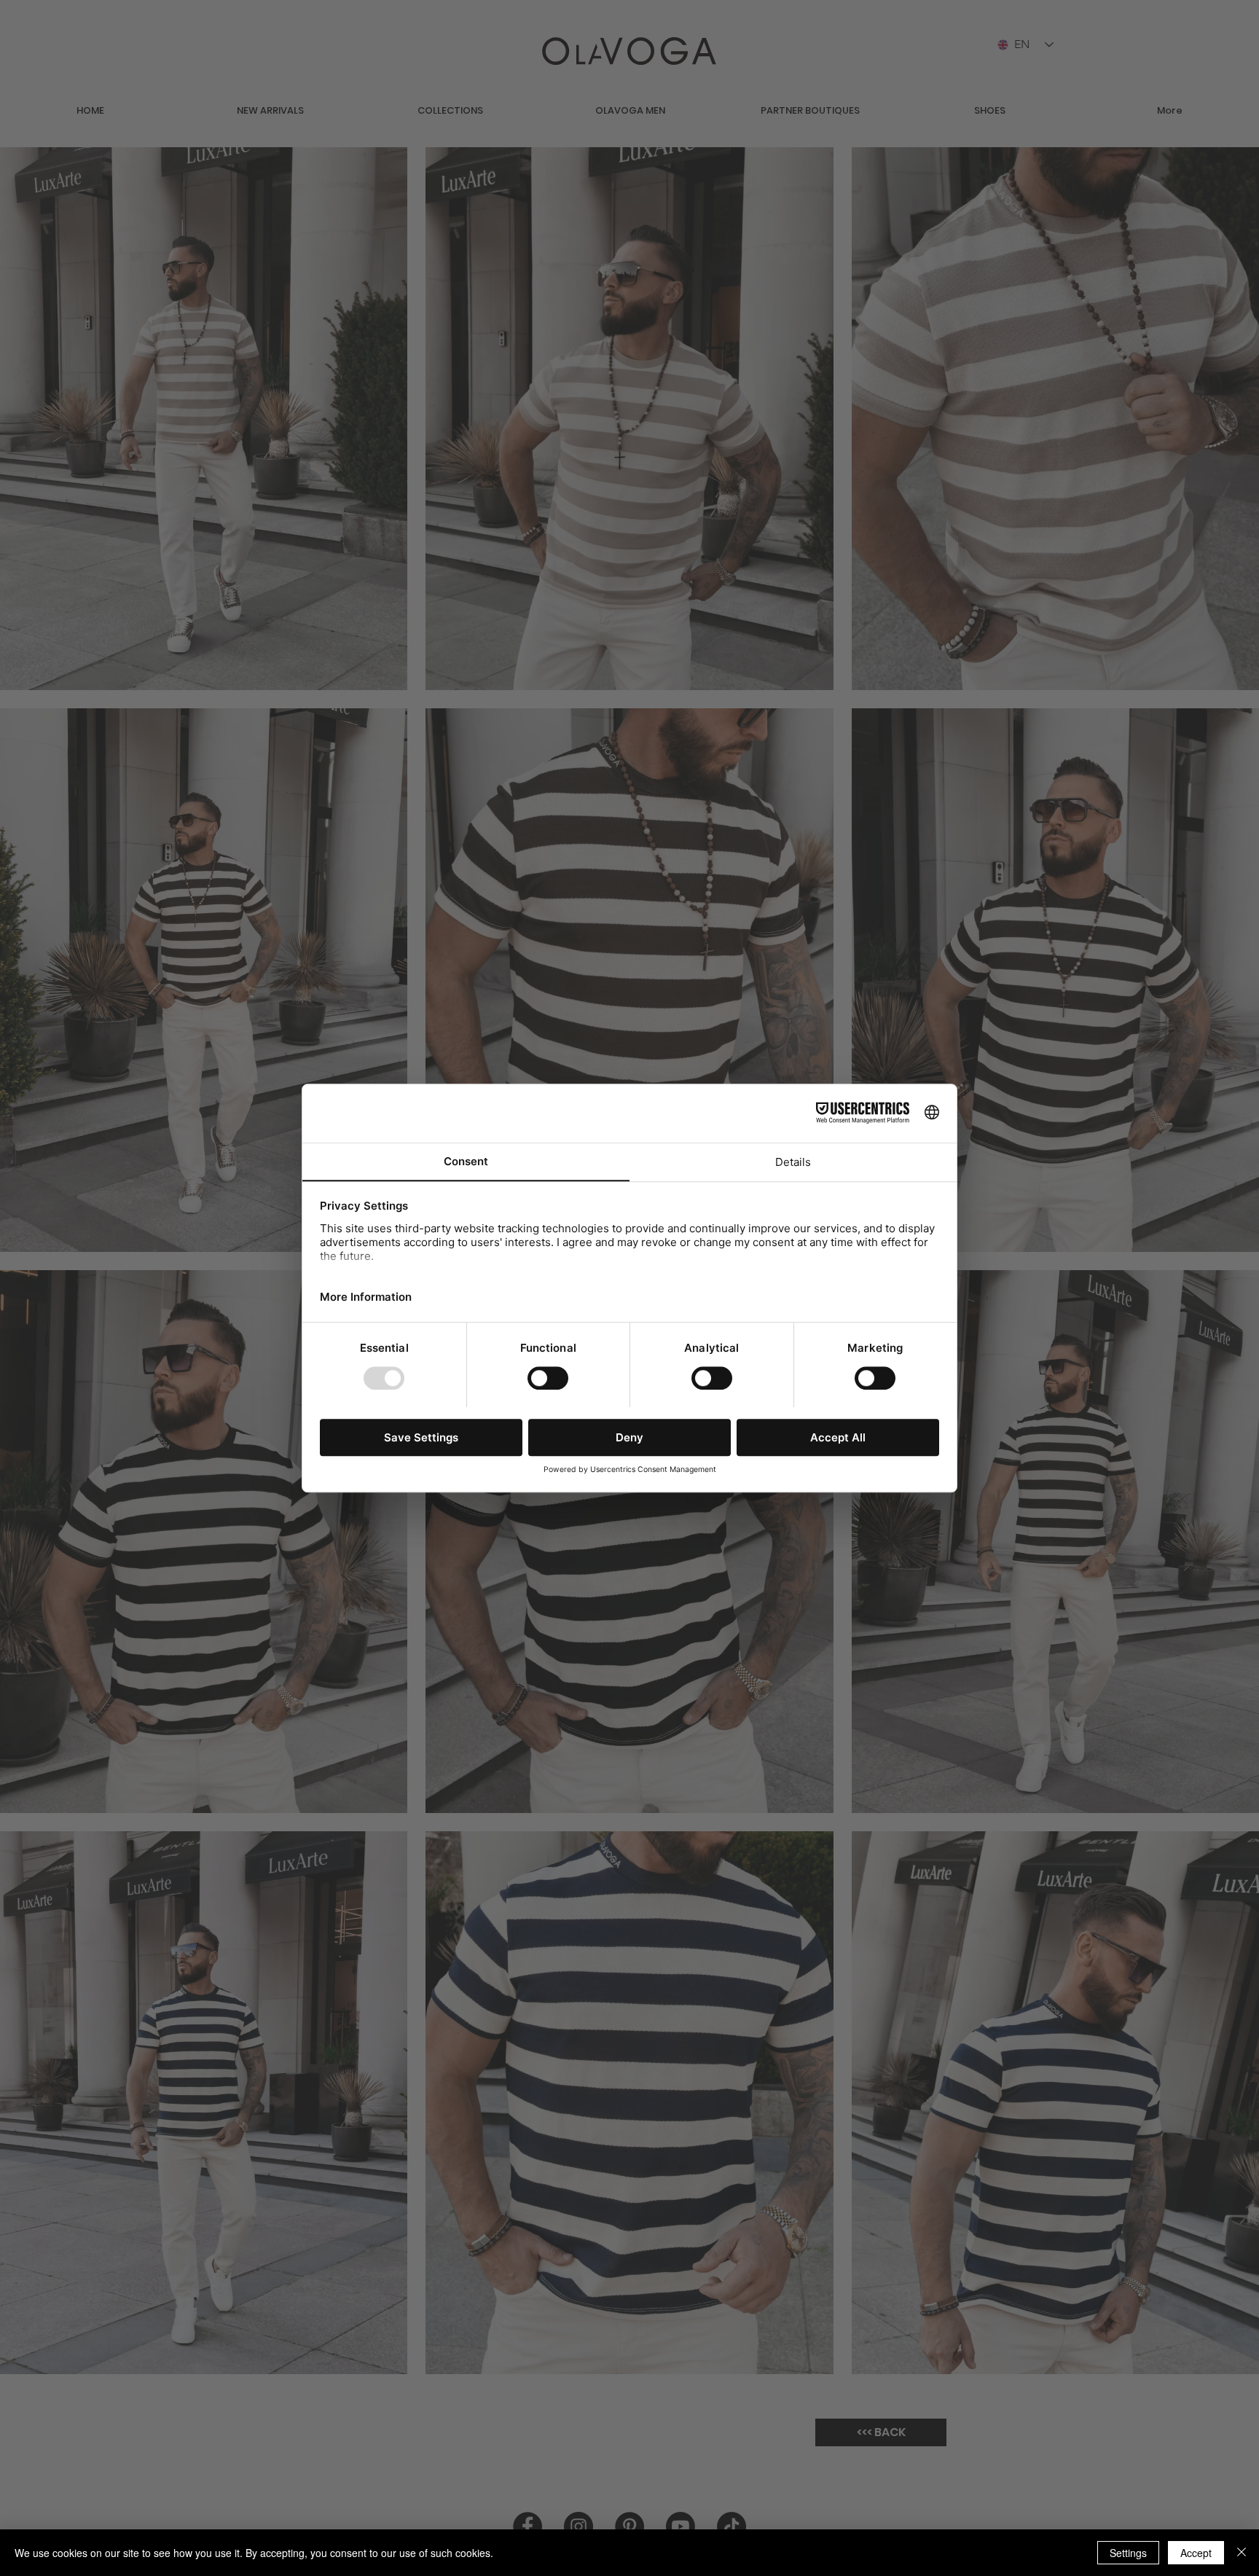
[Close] (1242, 2553)
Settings (1128, 2553)
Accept (1196, 2553)
